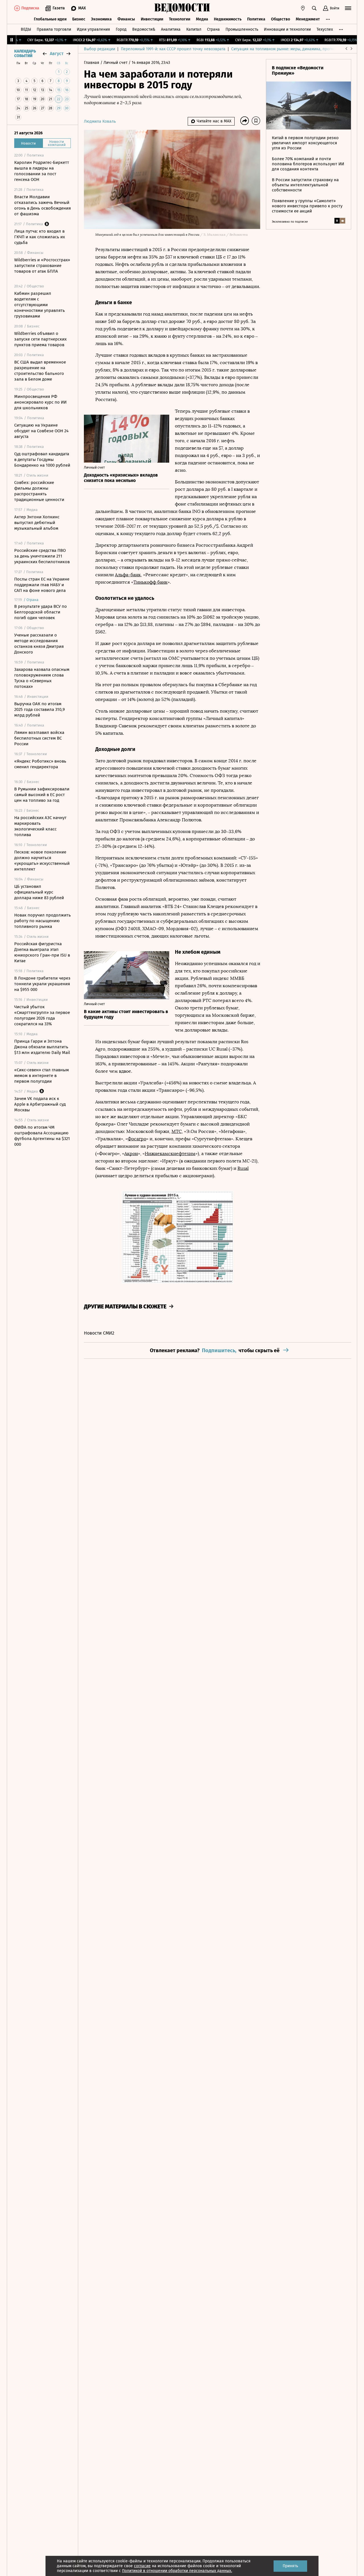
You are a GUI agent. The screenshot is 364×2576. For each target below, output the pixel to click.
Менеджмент (308, 19)
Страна (213, 29)
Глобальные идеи (50, 19)
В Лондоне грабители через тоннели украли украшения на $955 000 (42, 984)
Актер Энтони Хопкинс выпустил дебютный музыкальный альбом (37, 523)
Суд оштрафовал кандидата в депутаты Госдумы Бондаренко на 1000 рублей (42, 460)
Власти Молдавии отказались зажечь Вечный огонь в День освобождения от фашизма (43, 205)
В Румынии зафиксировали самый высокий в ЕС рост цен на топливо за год (42, 795)
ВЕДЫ (26, 29)
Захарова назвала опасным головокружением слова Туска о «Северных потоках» (42, 678)
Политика (256, 19)
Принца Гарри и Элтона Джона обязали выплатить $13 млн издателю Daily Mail (42, 1047)
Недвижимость (228, 19)
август (57, 54)
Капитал (194, 29)
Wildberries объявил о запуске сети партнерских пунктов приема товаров (40, 339)
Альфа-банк (128, 575)
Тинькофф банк (150, 582)
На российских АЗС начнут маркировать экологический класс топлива (40, 826)
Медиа (202, 19)
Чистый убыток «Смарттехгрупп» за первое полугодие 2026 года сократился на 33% (42, 1015)
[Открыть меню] (348, 8)
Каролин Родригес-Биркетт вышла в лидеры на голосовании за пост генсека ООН (42, 171)
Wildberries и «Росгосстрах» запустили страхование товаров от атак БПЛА (42, 266)
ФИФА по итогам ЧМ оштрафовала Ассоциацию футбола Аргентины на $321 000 (42, 1136)
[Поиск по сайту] (314, 8)
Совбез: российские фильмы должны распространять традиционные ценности (39, 491)
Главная (92, 63)
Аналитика (171, 29)
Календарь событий (25, 54)
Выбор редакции (100, 49)
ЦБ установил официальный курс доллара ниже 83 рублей (39, 892)
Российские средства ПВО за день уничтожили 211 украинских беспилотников (42, 556)
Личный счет (116, 63)
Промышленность (242, 29)
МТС (177, 1131)
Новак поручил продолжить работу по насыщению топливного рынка (43, 921)
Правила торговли (54, 29)
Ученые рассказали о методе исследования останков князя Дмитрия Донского (39, 644)
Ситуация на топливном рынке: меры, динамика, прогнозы (286, 49)
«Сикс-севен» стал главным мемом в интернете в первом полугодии (42, 1076)
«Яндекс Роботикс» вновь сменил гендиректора (40, 764)
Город (121, 29)
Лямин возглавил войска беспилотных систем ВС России (39, 738)
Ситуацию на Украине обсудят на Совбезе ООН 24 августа (41, 431)
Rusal (243, 1168)
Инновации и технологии (287, 29)
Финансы (126, 19)
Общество (281, 19)
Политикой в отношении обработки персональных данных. (177, 2571)
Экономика (101, 19)
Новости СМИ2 (99, 1333)
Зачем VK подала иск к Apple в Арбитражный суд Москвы (40, 1104)
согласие (142, 2566)
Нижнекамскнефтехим (170, 1154)
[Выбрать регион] (303, 8)
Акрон (131, 1154)
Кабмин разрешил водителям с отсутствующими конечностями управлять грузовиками (40, 305)
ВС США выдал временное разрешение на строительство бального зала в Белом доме (40, 371)
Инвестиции (152, 19)
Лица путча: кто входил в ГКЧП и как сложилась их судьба (40, 237)
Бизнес (79, 19)
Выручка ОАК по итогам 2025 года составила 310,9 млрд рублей (40, 709)
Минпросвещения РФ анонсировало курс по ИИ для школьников (40, 402)
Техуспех (325, 29)
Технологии (180, 19)
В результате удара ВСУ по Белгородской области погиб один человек (41, 612)
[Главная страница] (182, 8)
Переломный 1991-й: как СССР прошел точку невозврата (173, 49)
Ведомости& (144, 29)
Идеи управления (93, 29)
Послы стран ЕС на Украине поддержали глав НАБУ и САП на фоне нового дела (42, 585)
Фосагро (137, 1139)
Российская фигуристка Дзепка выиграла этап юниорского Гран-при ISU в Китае (42, 952)
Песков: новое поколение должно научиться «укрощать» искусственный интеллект (42, 861)
